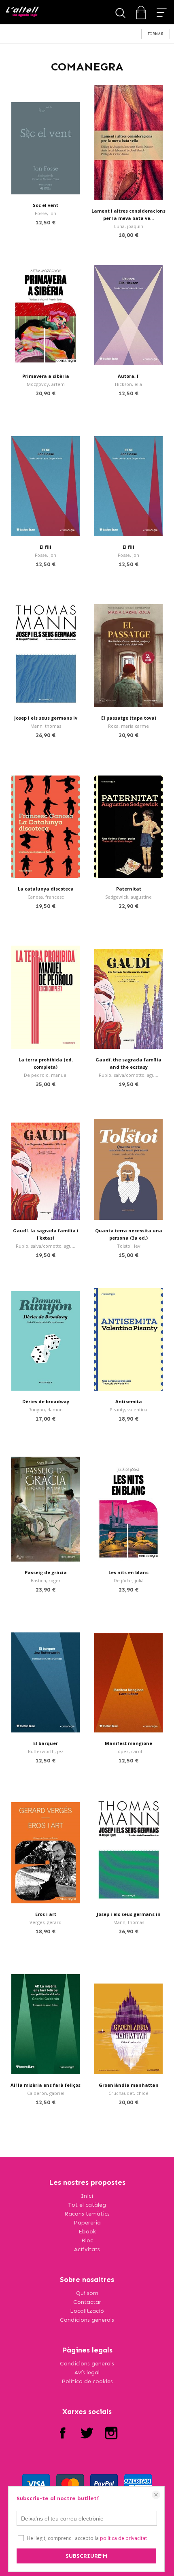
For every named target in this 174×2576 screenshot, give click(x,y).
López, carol (129, 1751)
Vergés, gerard (46, 1922)
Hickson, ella (128, 384)
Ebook (87, 2232)
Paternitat (129, 889)
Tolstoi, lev (129, 1246)
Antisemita (129, 1401)
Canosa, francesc (46, 897)
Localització (87, 2311)
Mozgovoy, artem (46, 384)
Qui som (87, 2293)
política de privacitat (123, 2538)
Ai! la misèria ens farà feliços (46, 2085)
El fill (46, 547)
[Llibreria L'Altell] (22, 12)
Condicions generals (87, 2320)
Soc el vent (46, 205)
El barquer (46, 1743)
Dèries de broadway (46, 1401)
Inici (87, 2196)
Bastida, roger (46, 1580)
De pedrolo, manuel (46, 1075)
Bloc (87, 2240)
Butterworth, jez (46, 1751)
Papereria (87, 2223)
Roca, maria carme (128, 726)
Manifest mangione (128, 1743)
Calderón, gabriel (46, 2093)
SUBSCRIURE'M (86, 2556)
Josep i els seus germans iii (129, 1914)
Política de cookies (87, 2381)
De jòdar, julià (129, 1580)
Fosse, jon (46, 213)
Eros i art (46, 1914)
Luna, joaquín (129, 226)
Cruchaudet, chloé (128, 2093)
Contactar (87, 2302)
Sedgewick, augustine (128, 897)
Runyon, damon (46, 1409)
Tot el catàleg (87, 2205)
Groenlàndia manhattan (129, 2085)
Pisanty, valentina (128, 1409)
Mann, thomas (46, 726)
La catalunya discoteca (46, 889)
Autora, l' (129, 376)
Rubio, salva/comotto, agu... (128, 1075)
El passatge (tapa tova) (129, 718)
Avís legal (87, 2373)
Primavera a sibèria (46, 376)
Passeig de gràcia (46, 1572)
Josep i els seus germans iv (46, 718)
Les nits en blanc (128, 1572)
